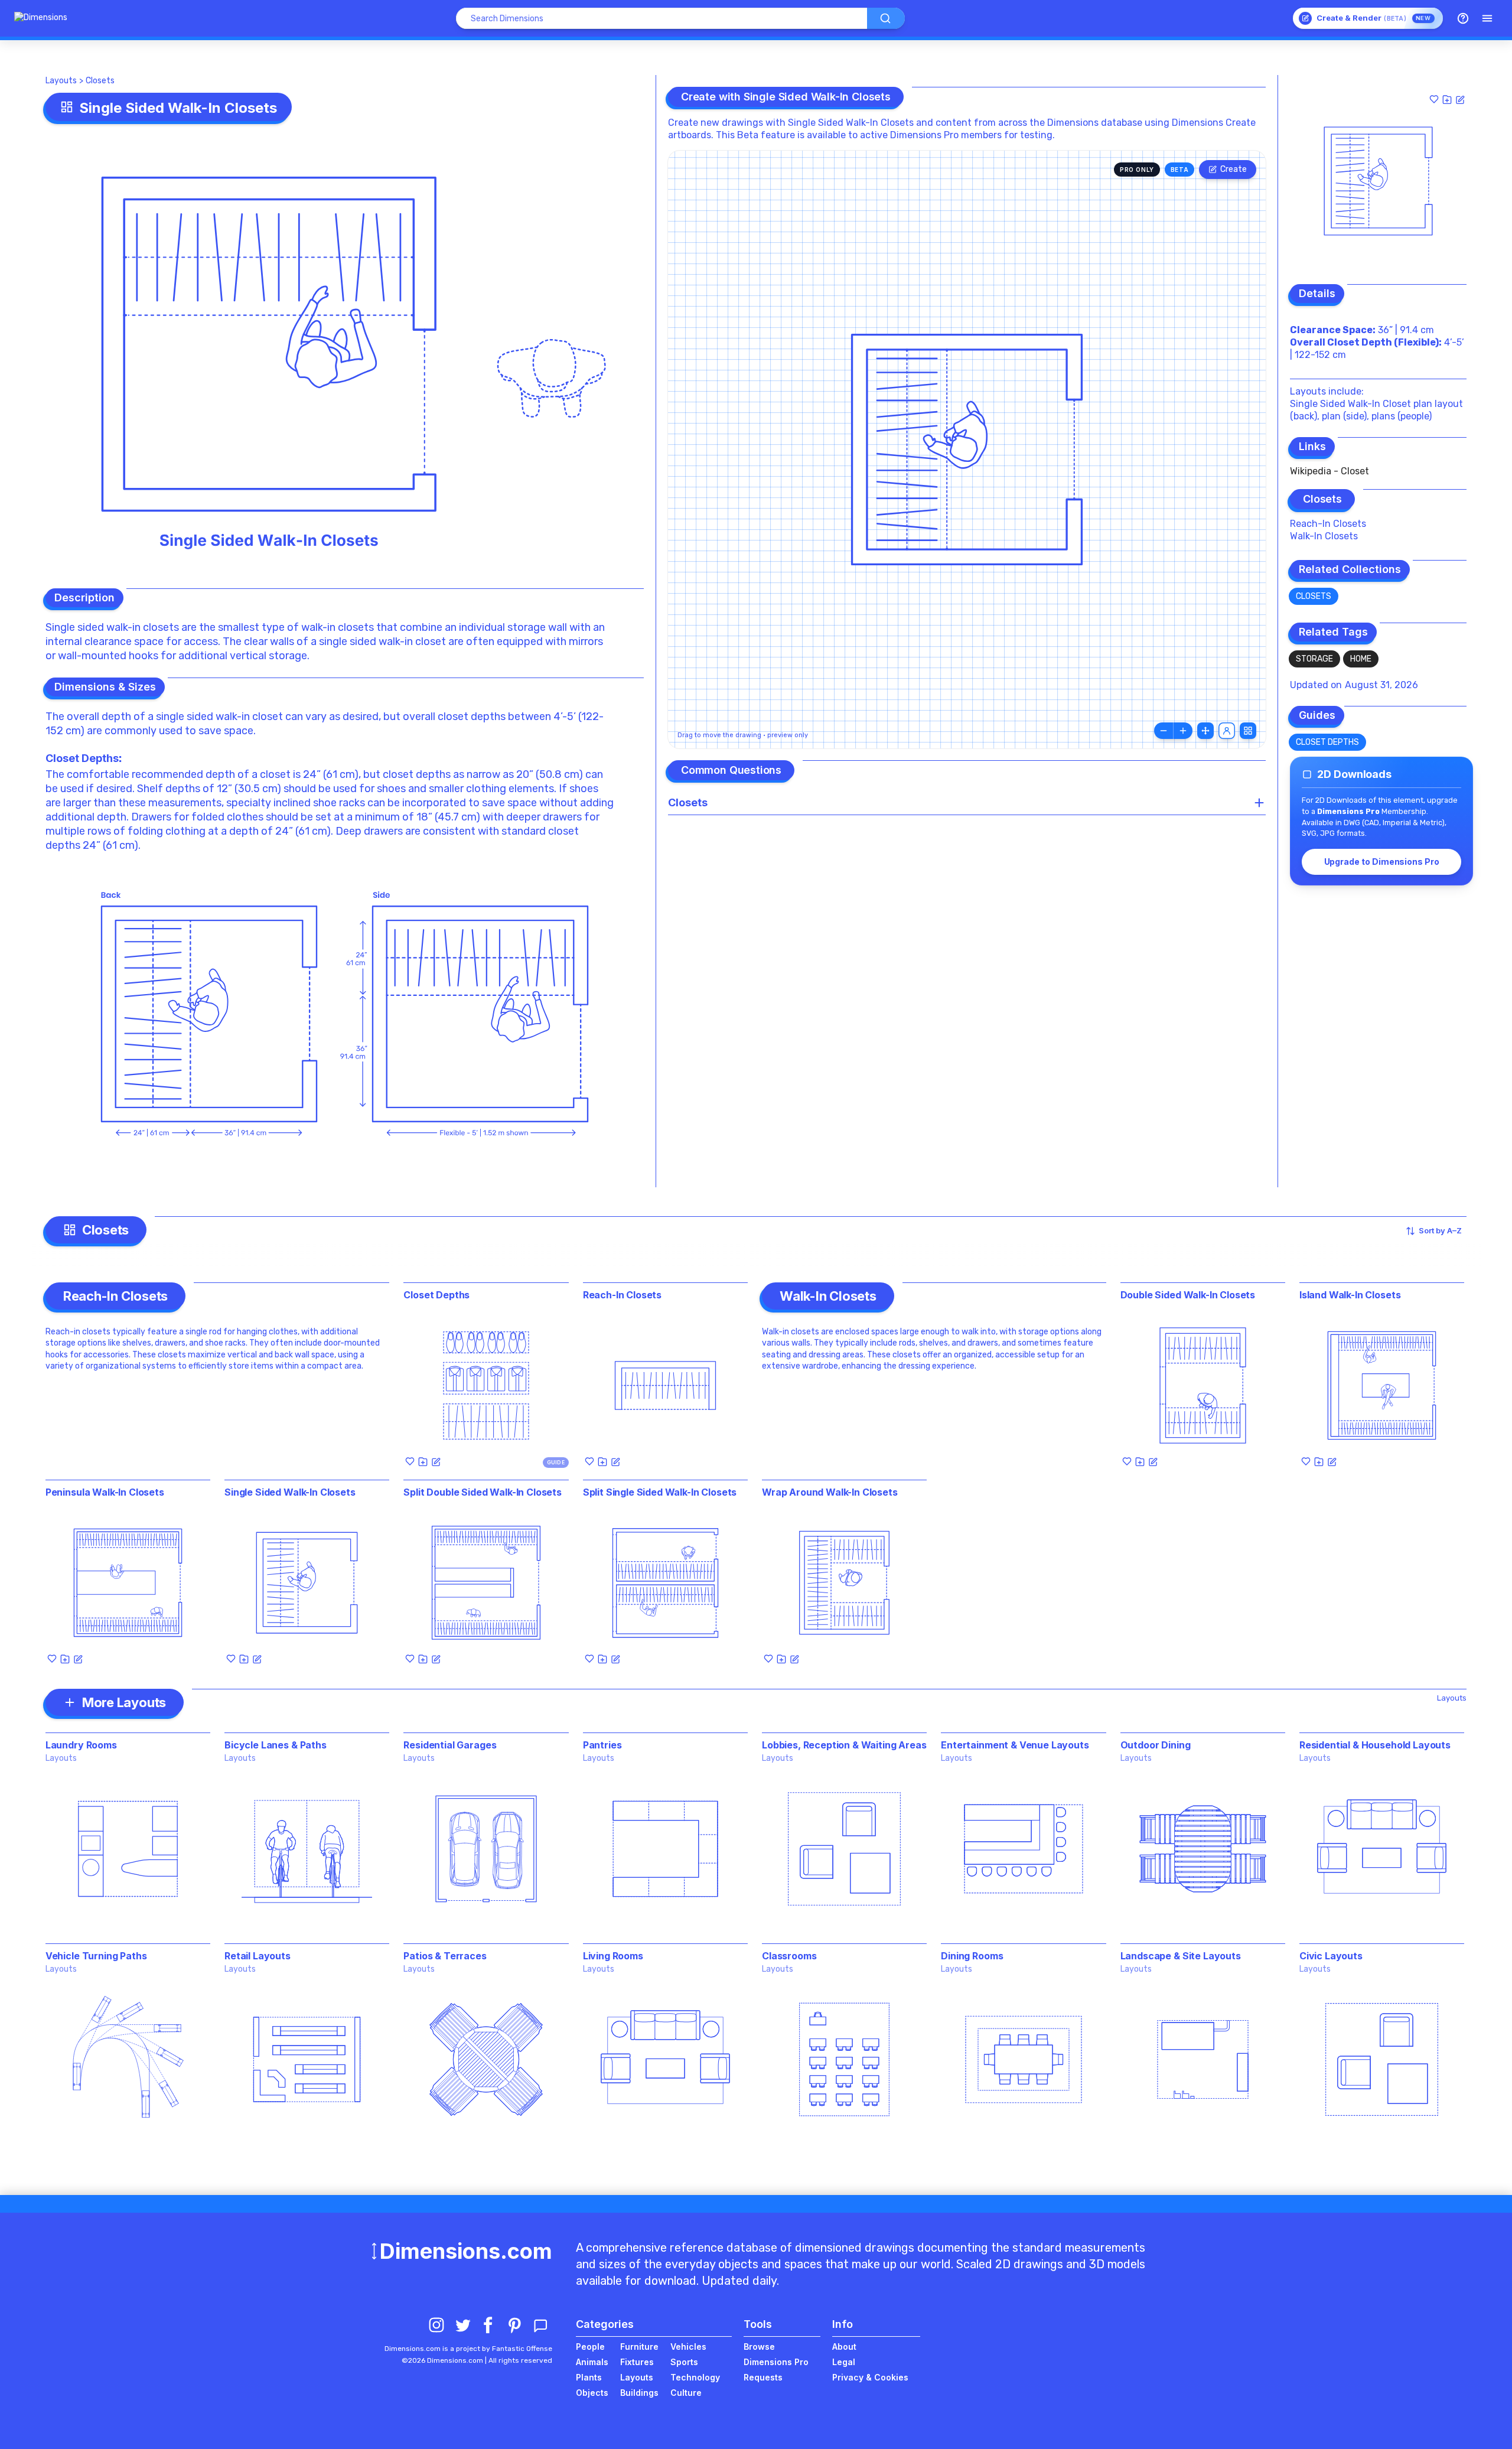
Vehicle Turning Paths (96, 1956)
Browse (759, 2347)
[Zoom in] (1183, 731)
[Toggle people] (1227, 731)
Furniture (639, 2347)
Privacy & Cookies (870, 2377)
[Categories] (1487, 18)
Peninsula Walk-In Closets (105, 1492)
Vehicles (688, 2347)
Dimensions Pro (776, 2362)
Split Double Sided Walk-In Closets (483, 1492)
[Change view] (1248, 731)
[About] (1463, 18)
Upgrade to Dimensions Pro (1382, 862)
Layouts (61, 81)
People (590, 2347)
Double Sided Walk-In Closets (1188, 1295)
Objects (592, 2393)
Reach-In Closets (1328, 524)
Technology (695, 2377)
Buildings (639, 2393)
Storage (1314, 659)
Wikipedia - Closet (1329, 471)
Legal (844, 2362)
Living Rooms (613, 1956)
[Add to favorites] (1434, 99)
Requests (763, 2377)
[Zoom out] (1164, 731)
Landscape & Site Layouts (1181, 1956)
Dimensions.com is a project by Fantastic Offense (468, 2349)
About (844, 2347)
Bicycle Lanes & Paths (276, 1745)
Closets (100, 81)
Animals (592, 2362)
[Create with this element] (1460, 99)
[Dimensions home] (41, 18)
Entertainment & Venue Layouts (1015, 1745)
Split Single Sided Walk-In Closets (660, 1492)
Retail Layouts (258, 1956)
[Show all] (1205, 731)
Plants (589, 2377)
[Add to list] (1447, 99)
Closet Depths (82, 758)
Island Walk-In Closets (1350, 1295)
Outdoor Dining (1156, 1745)
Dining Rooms (972, 1956)
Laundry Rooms (81, 1745)
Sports (684, 2362)
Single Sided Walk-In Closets (290, 1492)
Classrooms (789, 1956)
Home (1361, 659)
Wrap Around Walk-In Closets (830, 1492)
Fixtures (637, 2362)
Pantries (602, 1745)
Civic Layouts (1331, 1956)
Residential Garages (450, 1745)
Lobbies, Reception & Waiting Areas (844, 1745)
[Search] (886, 18)
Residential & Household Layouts (1375, 1745)
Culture (686, 2393)
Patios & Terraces (445, 1956)
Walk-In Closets (1324, 536)
